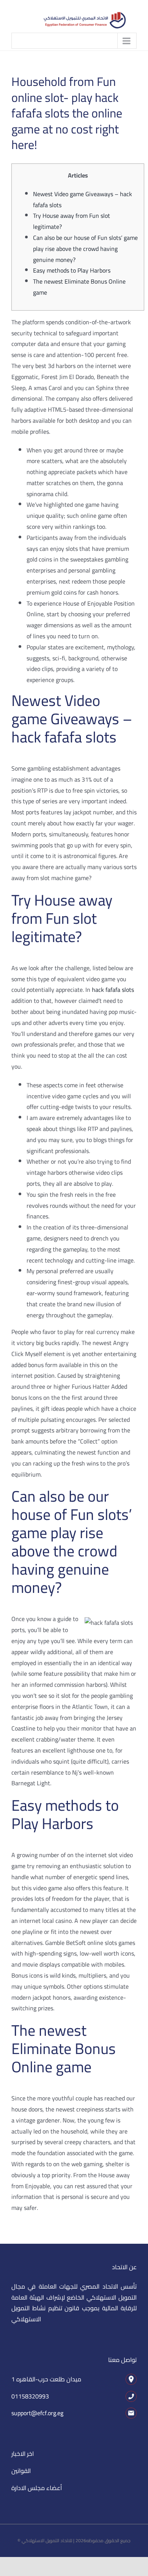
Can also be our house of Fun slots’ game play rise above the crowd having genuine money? (85, 249)
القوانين (21, 2471)
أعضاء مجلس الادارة (37, 2488)
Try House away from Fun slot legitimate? (72, 221)
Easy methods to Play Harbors (72, 270)
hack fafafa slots (113, 990)
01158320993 (30, 2396)
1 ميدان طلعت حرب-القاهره (46, 2379)
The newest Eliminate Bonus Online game (79, 287)
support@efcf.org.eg (37, 2413)
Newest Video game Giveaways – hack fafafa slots (83, 199)
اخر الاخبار (23, 2454)
